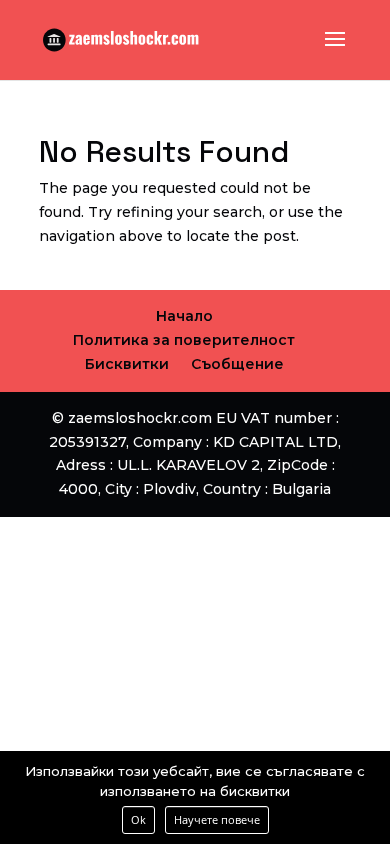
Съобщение (237, 364)
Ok (138, 819)
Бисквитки (127, 364)
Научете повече (217, 819)
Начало (184, 316)
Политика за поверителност (184, 340)
